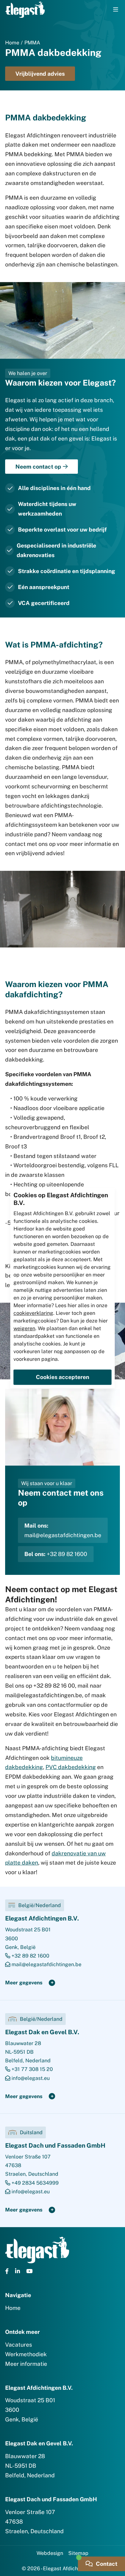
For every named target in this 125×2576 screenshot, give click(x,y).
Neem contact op (38, 467)
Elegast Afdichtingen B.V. (42, 1918)
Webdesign (50, 2553)
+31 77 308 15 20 (32, 2069)
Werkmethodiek (26, 2354)
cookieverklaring (33, 1313)
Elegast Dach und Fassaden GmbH (55, 2145)
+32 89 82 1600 (67, 1554)
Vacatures (19, 2345)
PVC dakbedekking (71, 1767)
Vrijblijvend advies (40, 74)
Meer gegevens (24, 1983)
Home (12, 43)
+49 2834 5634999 (34, 2183)
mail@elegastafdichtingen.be (63, 1535)
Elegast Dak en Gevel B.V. (42, 2032)
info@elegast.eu (30, 2078)
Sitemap (78, 2553)
